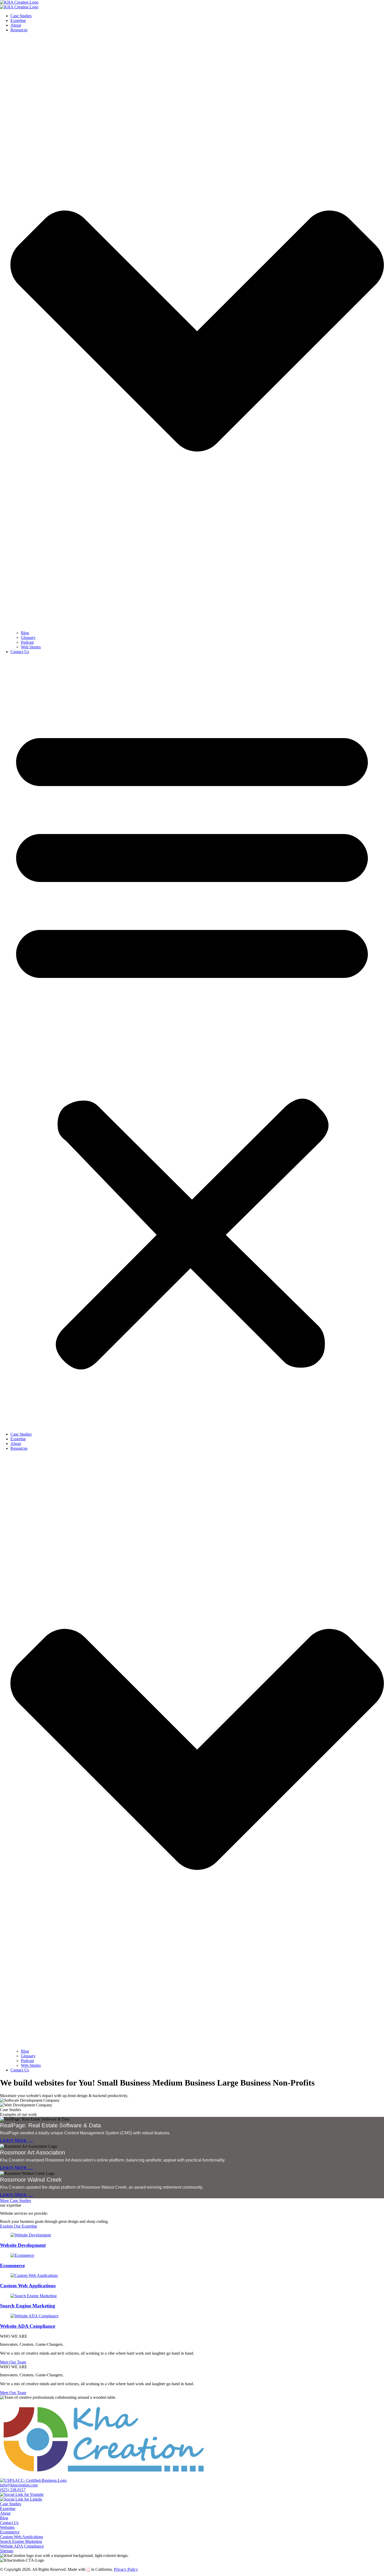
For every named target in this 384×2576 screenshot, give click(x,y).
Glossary (28, 638)
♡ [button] (88, 2569)
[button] (192, 1043)
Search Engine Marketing (28, 2306)
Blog (25, 633)
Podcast (27, 642)
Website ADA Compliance (28, 2326)
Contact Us (20, 652)
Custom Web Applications (28, 2286)
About (16, 25)
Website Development (23, 2245)
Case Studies (21, 16)
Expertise (18, 20)
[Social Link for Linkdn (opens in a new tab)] (21, 2499)
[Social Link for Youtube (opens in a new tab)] (22, 2494)
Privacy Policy (126, 2569)
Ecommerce (12, 2266)
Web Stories (31, 647)
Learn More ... (16, 2140)
